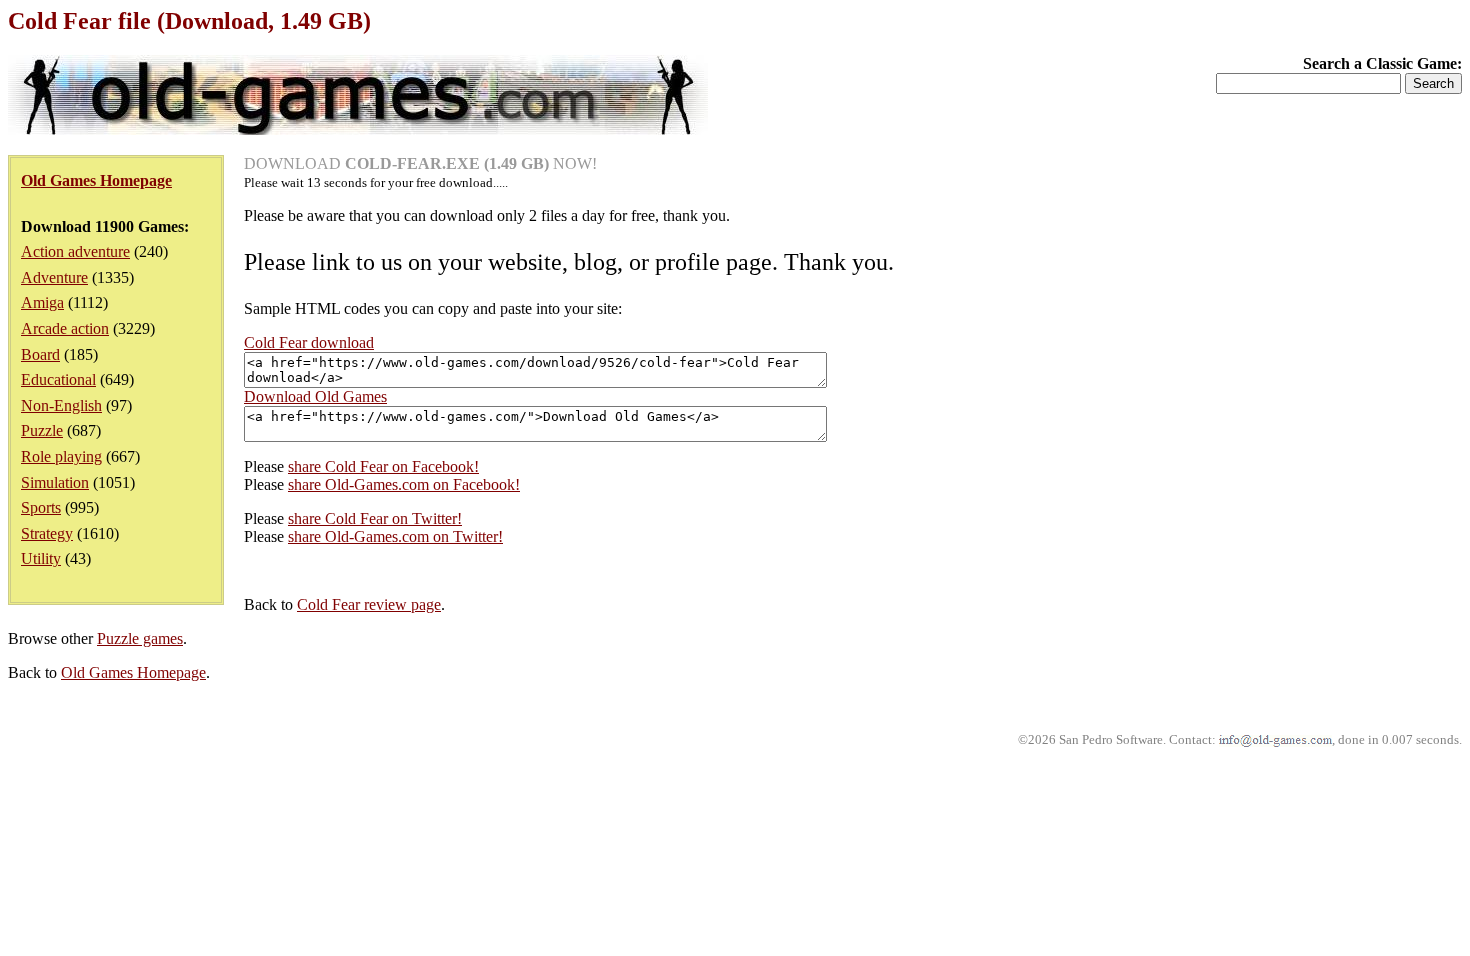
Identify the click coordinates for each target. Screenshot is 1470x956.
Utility (41, 558)
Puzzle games (140, 638)
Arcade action (65, 328)
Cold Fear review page (369, 604)
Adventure (54, 277)
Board (40, 354)
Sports (41, 507)
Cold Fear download (309, 342)
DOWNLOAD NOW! (420, 163)
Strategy (47, 533)
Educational (58, 379)
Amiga (42, 302)
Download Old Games (315, 396)
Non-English (61, 405)
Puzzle (42, 430)
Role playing (61, 456)
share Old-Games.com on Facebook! (404, 484)
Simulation (55, 482)
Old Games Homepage (133, 672)
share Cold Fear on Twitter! (375, 518)
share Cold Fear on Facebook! (383, 466)
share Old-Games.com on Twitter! (395, 536)
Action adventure (75, 251)
